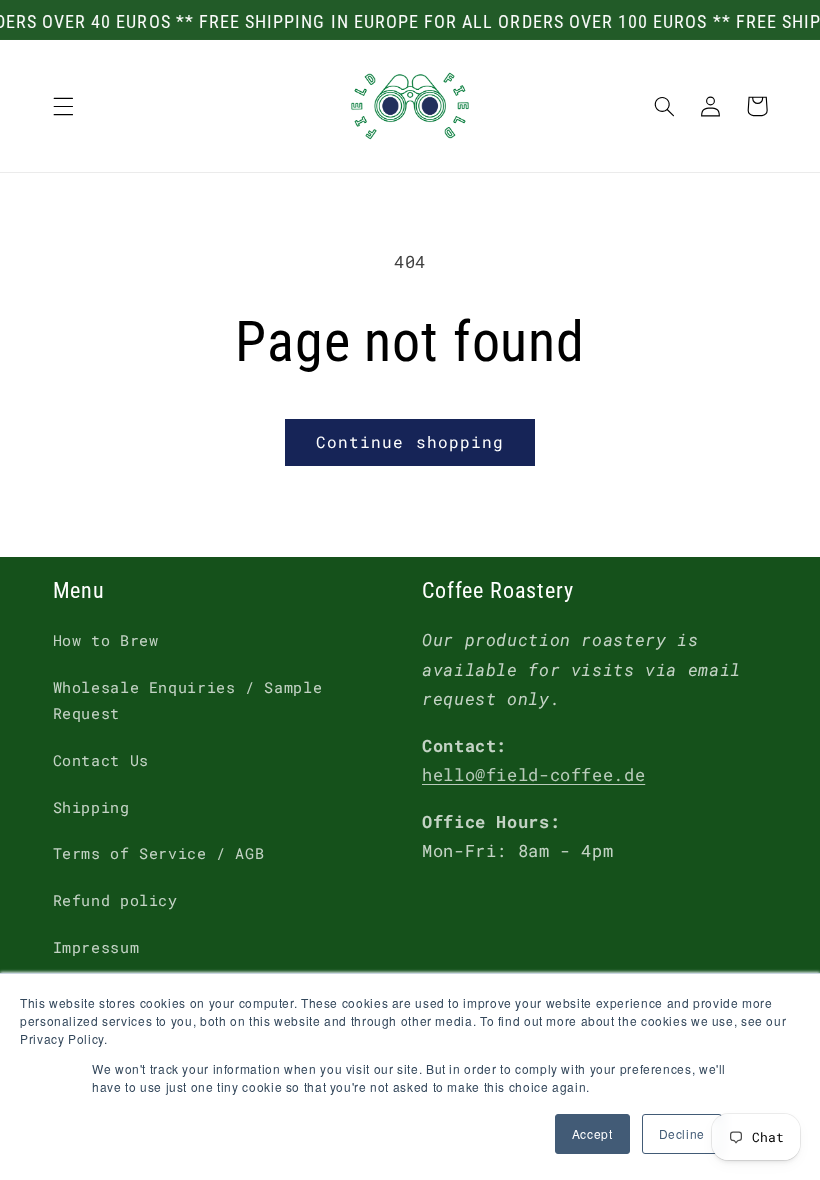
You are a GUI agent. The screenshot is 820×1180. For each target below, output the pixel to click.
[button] (63, 106)
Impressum (96, 947)
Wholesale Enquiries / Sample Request (188, 700)
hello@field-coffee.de (533, 774)
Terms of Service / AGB (159, 853)
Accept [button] (592, 1133)
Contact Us (101, 760)
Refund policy (115, 900)
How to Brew (106, 640)
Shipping (91, 807)
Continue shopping (410, 441)
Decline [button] (682, 1133)
